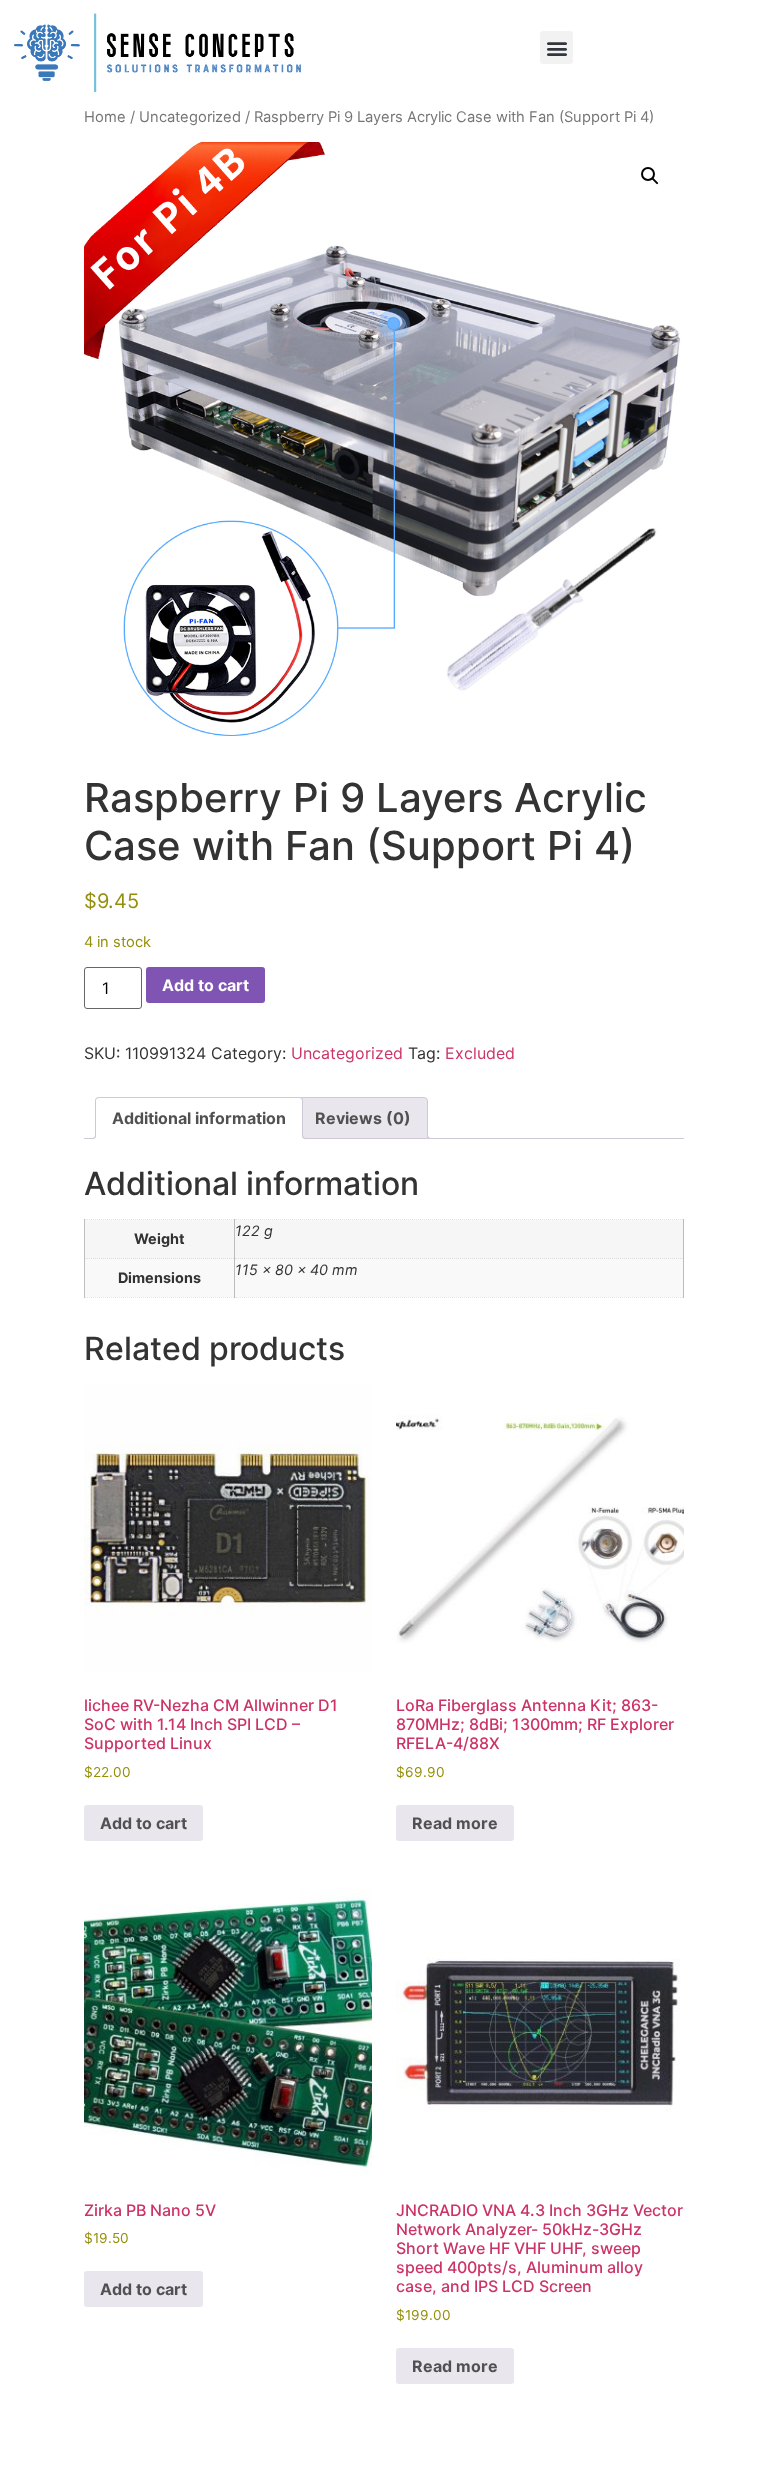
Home (105, 117)
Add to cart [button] (143, 1823)
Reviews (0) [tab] (363, 1118)
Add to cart (205, 985)
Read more (455, 1823)
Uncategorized (190, 117)
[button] (556, 47)
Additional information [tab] (199, 1118)
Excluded (480, 1053)
